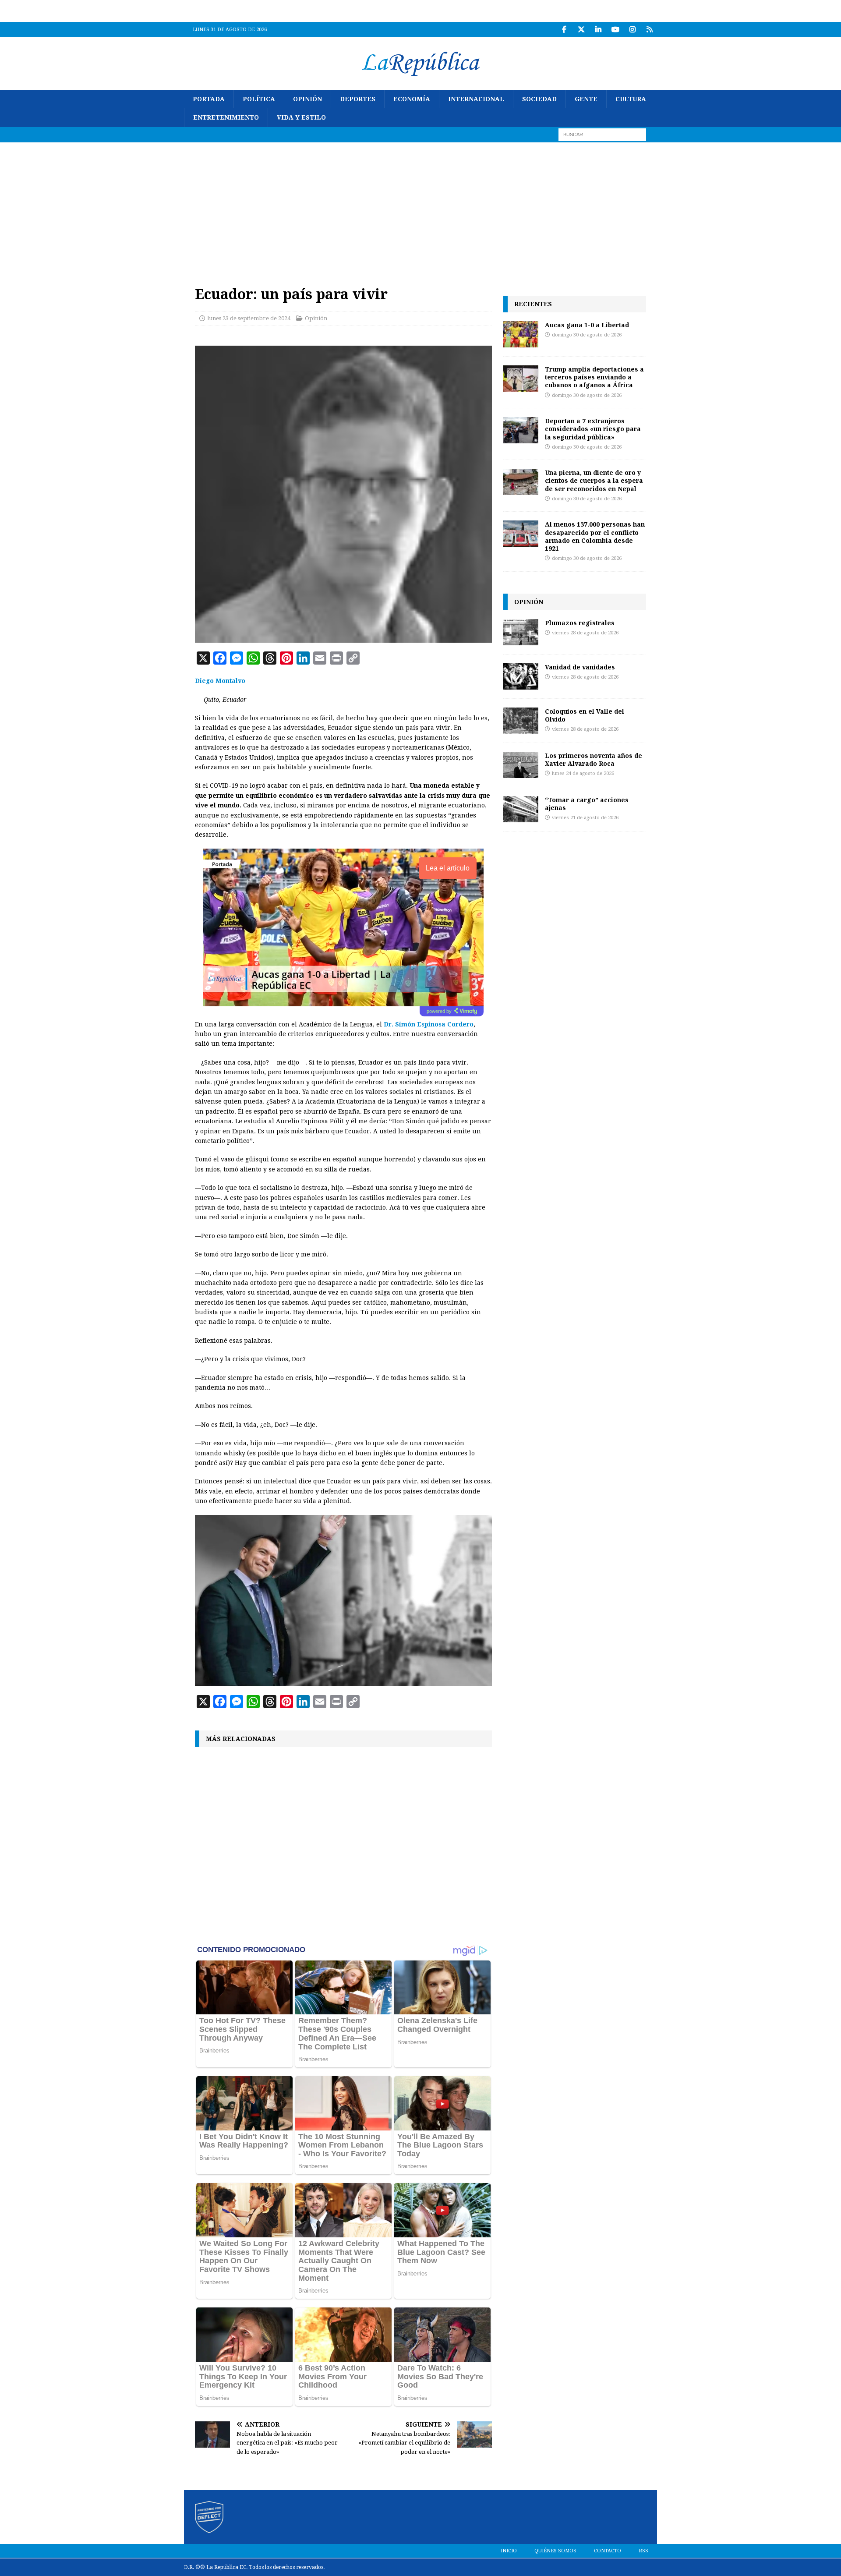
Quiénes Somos (555, 2551)
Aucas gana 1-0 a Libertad (587, 325)
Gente (586, 99)
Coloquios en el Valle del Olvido (585, 715)
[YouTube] (615, 30)
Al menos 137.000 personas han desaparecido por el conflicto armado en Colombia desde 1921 (595, 536)
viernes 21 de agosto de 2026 (585, 818)
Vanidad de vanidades (580, 667)
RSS (643, 2551)
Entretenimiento (226, 117)
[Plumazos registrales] (521, 632)
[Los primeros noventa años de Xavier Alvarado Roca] (521, 765)
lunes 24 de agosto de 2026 (583, 773)
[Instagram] (632, 30)
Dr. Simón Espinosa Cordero (429, 1024)
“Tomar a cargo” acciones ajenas (587, 804)
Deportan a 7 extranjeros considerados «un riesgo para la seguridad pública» (593, 429)
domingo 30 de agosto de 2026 (587, 335)
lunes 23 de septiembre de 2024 (249, 318)
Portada (209, 99)
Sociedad (539, 99)
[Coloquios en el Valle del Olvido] (521, 721)
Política (259, 99)
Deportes (358, 99)
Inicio (509, 2551)
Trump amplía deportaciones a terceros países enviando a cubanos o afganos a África (594, 377)
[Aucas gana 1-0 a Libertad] (521, 334)
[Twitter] (581, 30)
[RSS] (649, 30)
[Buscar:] (602, 134)
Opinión (307, 99)
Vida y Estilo (301, 117)
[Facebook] (564, 30)
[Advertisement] (420, 208)
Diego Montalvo (220, 681)
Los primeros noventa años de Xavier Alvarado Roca (594, 759)
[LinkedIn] (598, 30)
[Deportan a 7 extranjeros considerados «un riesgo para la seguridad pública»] (521, 430)
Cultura (631, 99)
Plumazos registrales (580, 623)
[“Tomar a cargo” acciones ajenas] (521, 809)
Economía (412, 99)
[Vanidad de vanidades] (521, 676)
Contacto (608, 2551)
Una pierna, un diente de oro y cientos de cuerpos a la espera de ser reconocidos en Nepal (594, 480)
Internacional (476, 99)
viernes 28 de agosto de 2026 (585, 633)
